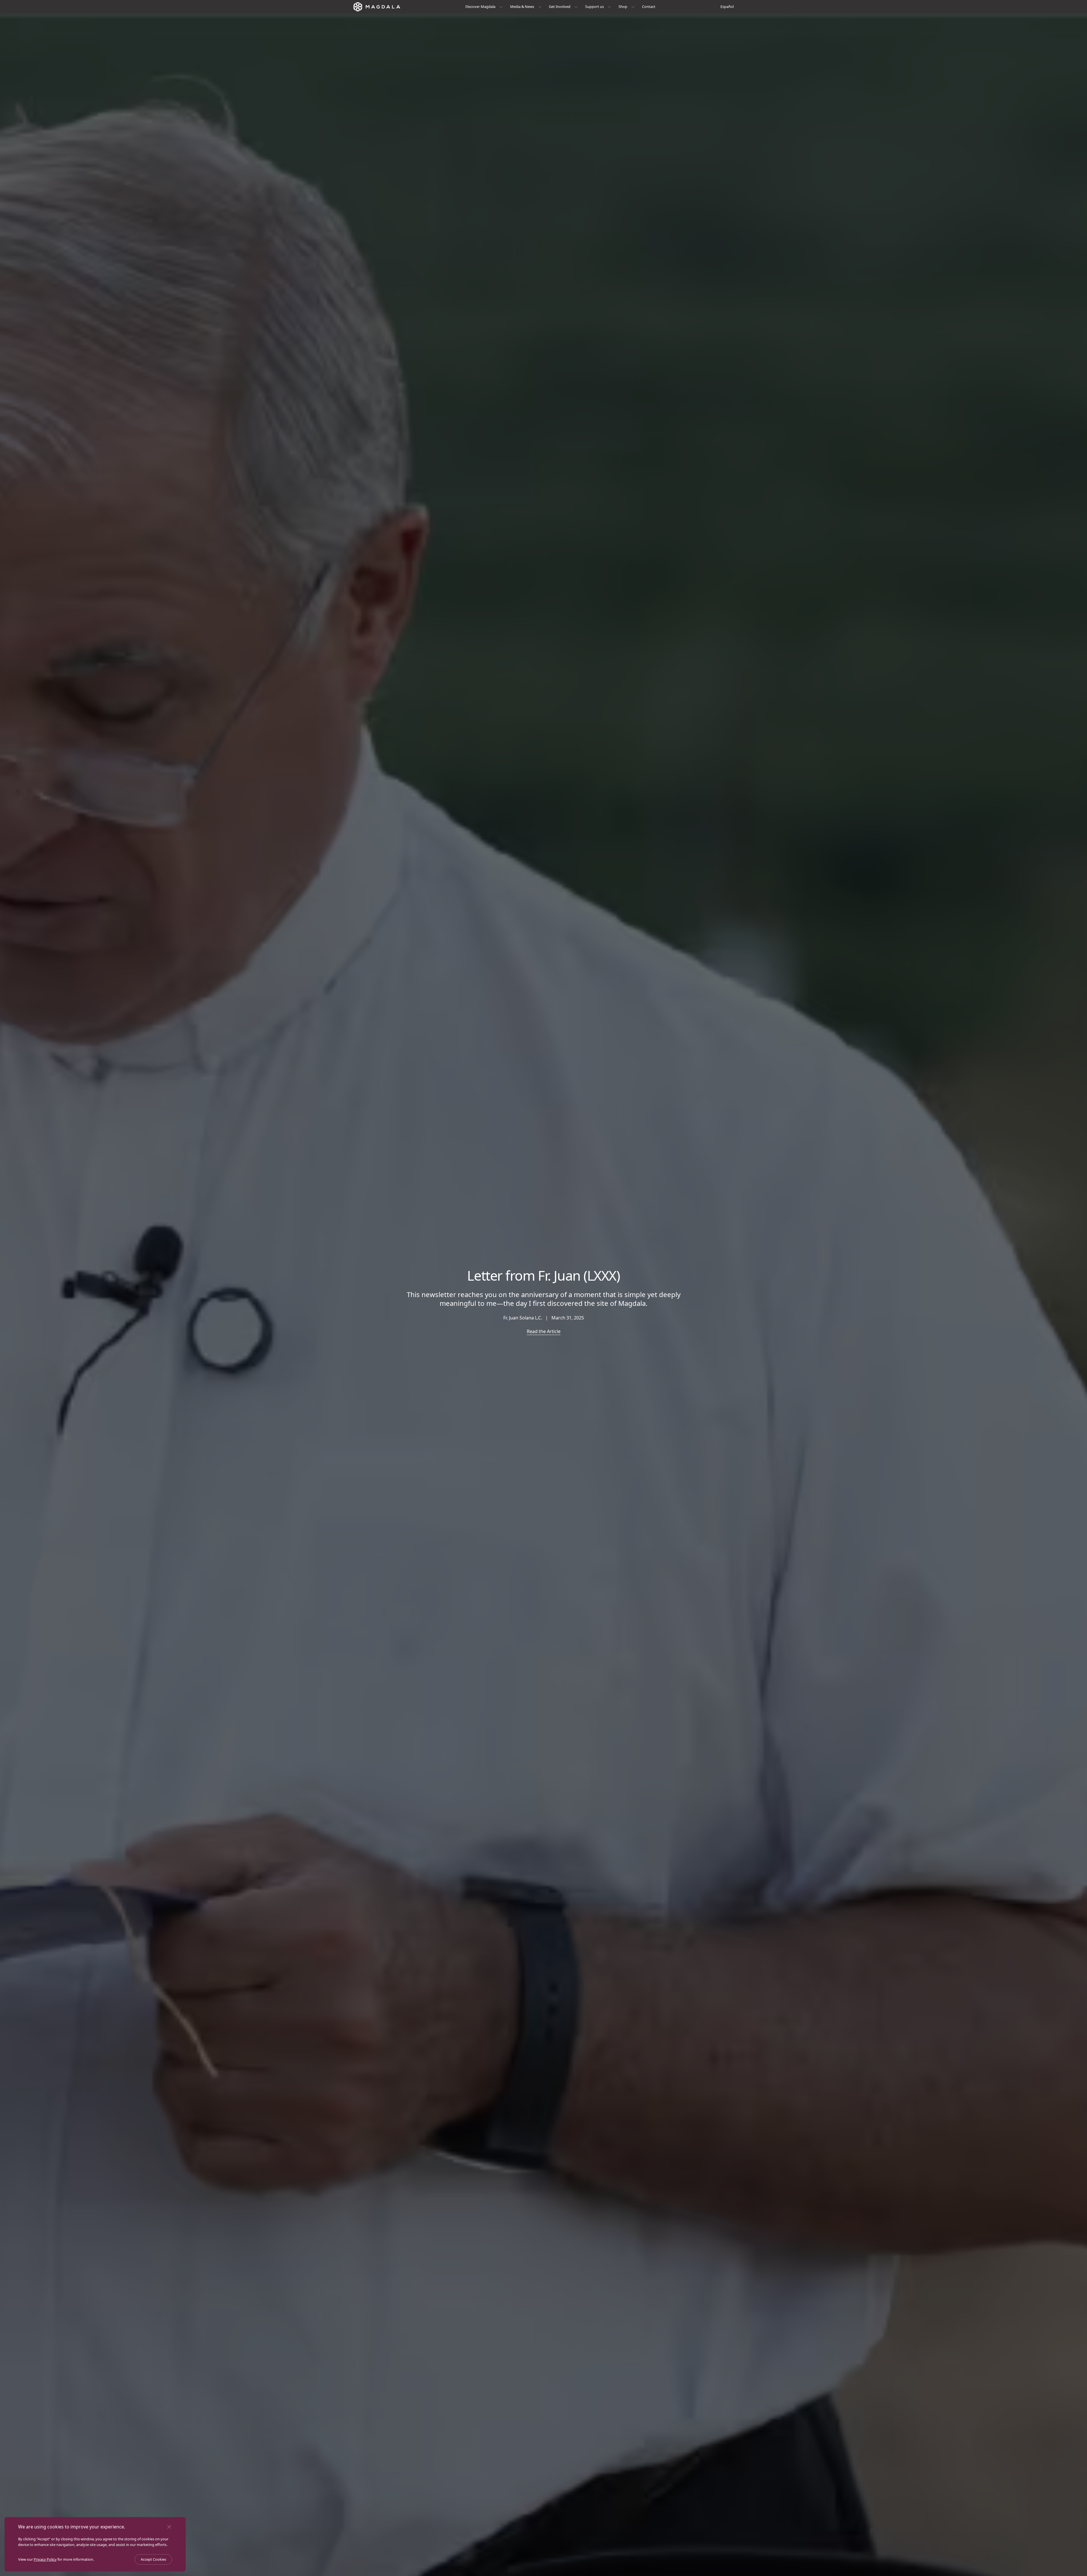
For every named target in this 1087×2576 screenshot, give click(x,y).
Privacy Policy (45, 2559)
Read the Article (544, 1331)
